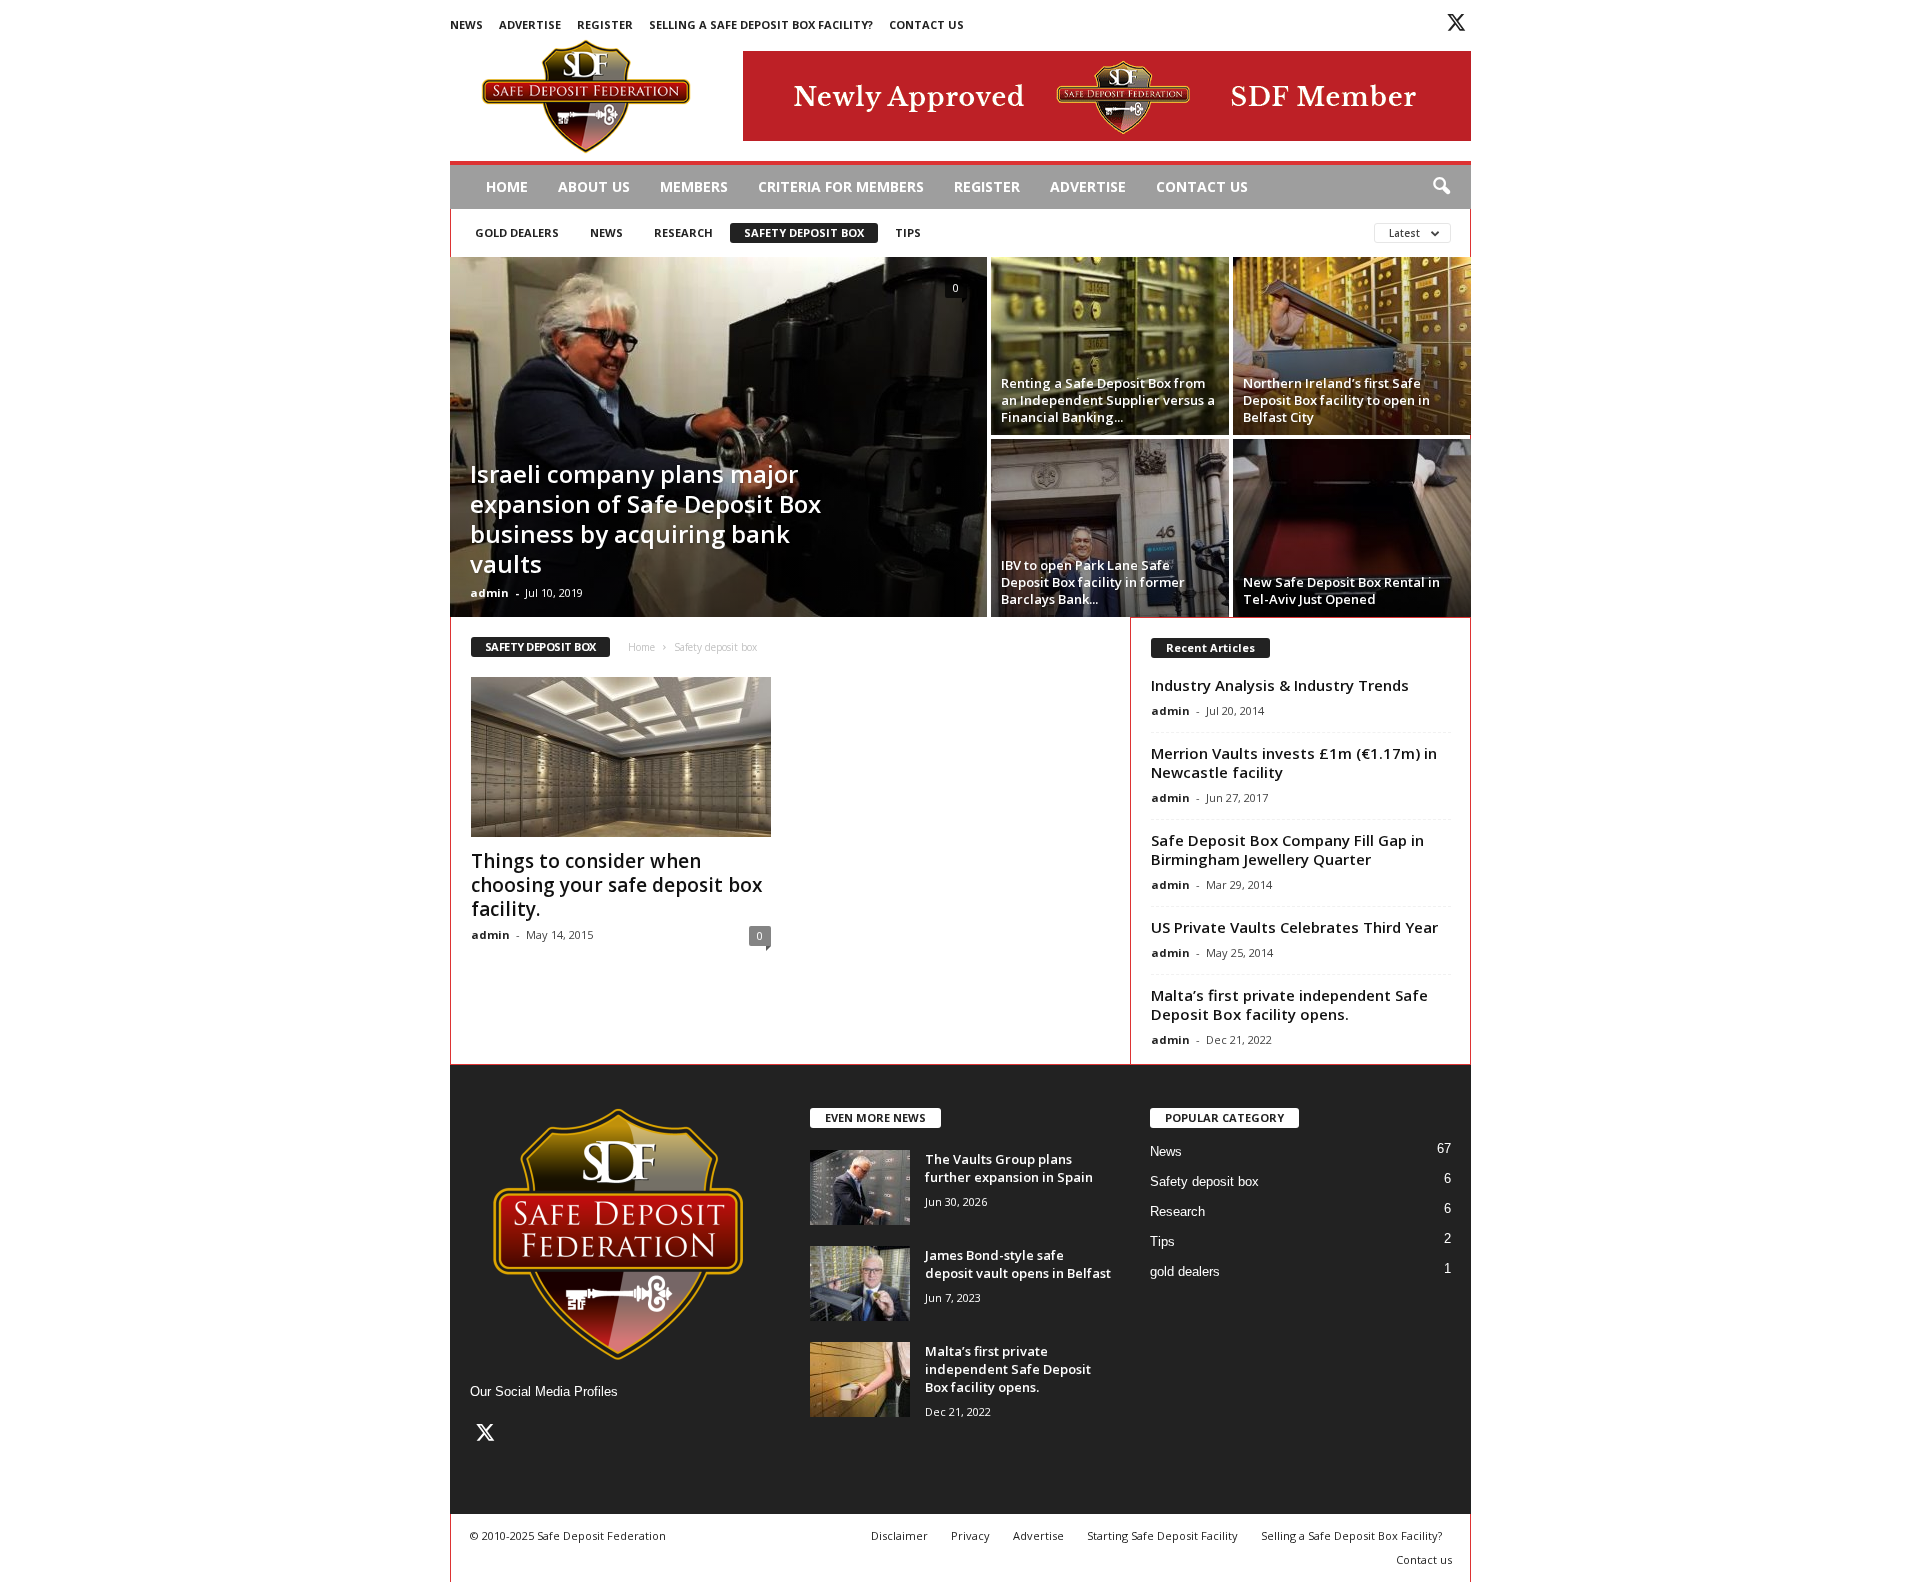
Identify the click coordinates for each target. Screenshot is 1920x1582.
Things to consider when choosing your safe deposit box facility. (616, 885)
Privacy (970, 1535)
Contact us (926, 24)
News (466, 24)
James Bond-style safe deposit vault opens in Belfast (1018, 1264)
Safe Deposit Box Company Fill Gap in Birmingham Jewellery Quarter (1287, 849)
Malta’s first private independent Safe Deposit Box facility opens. (1289, 1004)
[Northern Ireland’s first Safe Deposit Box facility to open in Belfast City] (1352, 346)
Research (683, 232)
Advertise (530, 24)
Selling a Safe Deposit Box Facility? (761, 24)
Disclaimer (899, 1535)
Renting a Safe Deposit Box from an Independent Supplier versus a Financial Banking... (1108, 400)
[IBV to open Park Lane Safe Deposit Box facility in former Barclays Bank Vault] (1110, 528)
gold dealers (517, 232)
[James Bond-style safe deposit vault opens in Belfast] (860, 1283)
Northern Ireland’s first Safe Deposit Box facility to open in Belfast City (1336, 400)
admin (489, 592)
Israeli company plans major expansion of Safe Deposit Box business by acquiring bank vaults (645, 518)
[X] (1456, 25)
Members (694, 186)
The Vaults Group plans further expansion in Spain (1009, 1168)
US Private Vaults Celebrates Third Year (1294, 927)
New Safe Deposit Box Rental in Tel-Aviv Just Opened (1341, 590)
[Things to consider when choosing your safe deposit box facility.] (621, 757)
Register (605, 24)
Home (507, 186)
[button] (1441, 187)
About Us (594, 186)
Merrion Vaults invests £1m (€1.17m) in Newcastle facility (1294, 762)
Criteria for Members (841, 186)
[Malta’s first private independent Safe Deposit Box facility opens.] (860, 1379)
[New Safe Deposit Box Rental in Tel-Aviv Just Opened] (1352, 528)
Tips (908, 232)
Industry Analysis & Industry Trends (1280, 685)
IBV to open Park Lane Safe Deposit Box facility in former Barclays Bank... (1093, 582)
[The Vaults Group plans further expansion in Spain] (860, 1187)
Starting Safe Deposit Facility (1162, 1535)
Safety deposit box (804, 232)
